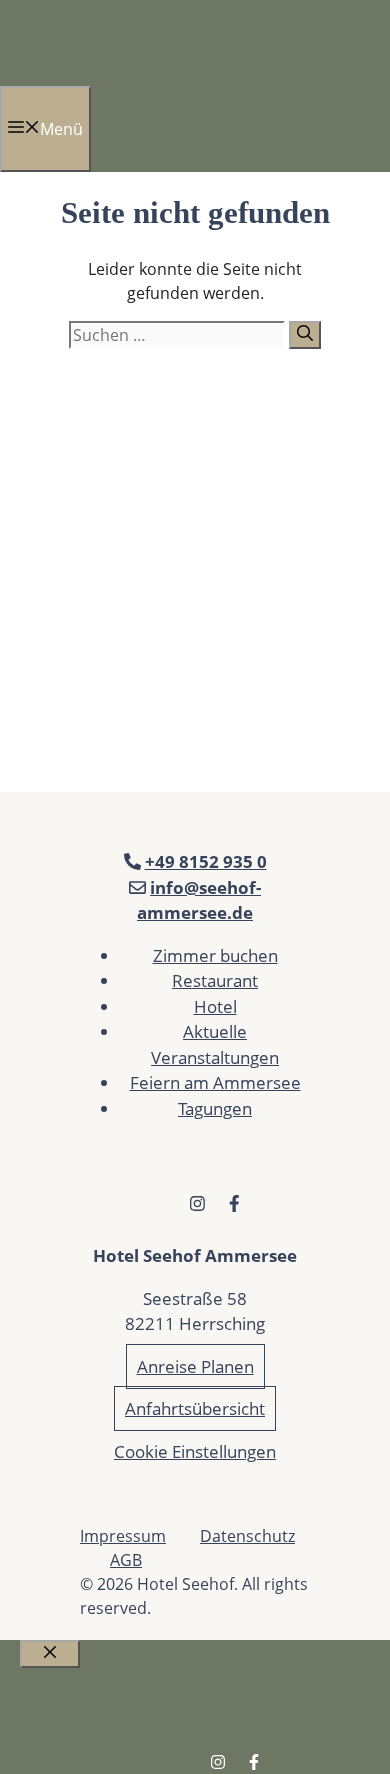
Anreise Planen (195, 1366)
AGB (126, 1560)
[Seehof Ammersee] (41, 74)
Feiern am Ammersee (215, 1082)
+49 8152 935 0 (206, 861)
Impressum (123, 1536)
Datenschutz (247, 1536)
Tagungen (215, 1108)
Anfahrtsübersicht (195, 1408)
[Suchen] (305, 335)
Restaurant (215, 980)
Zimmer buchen (215, 955)
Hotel (215, 1006)
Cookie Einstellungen (195, 1451)
